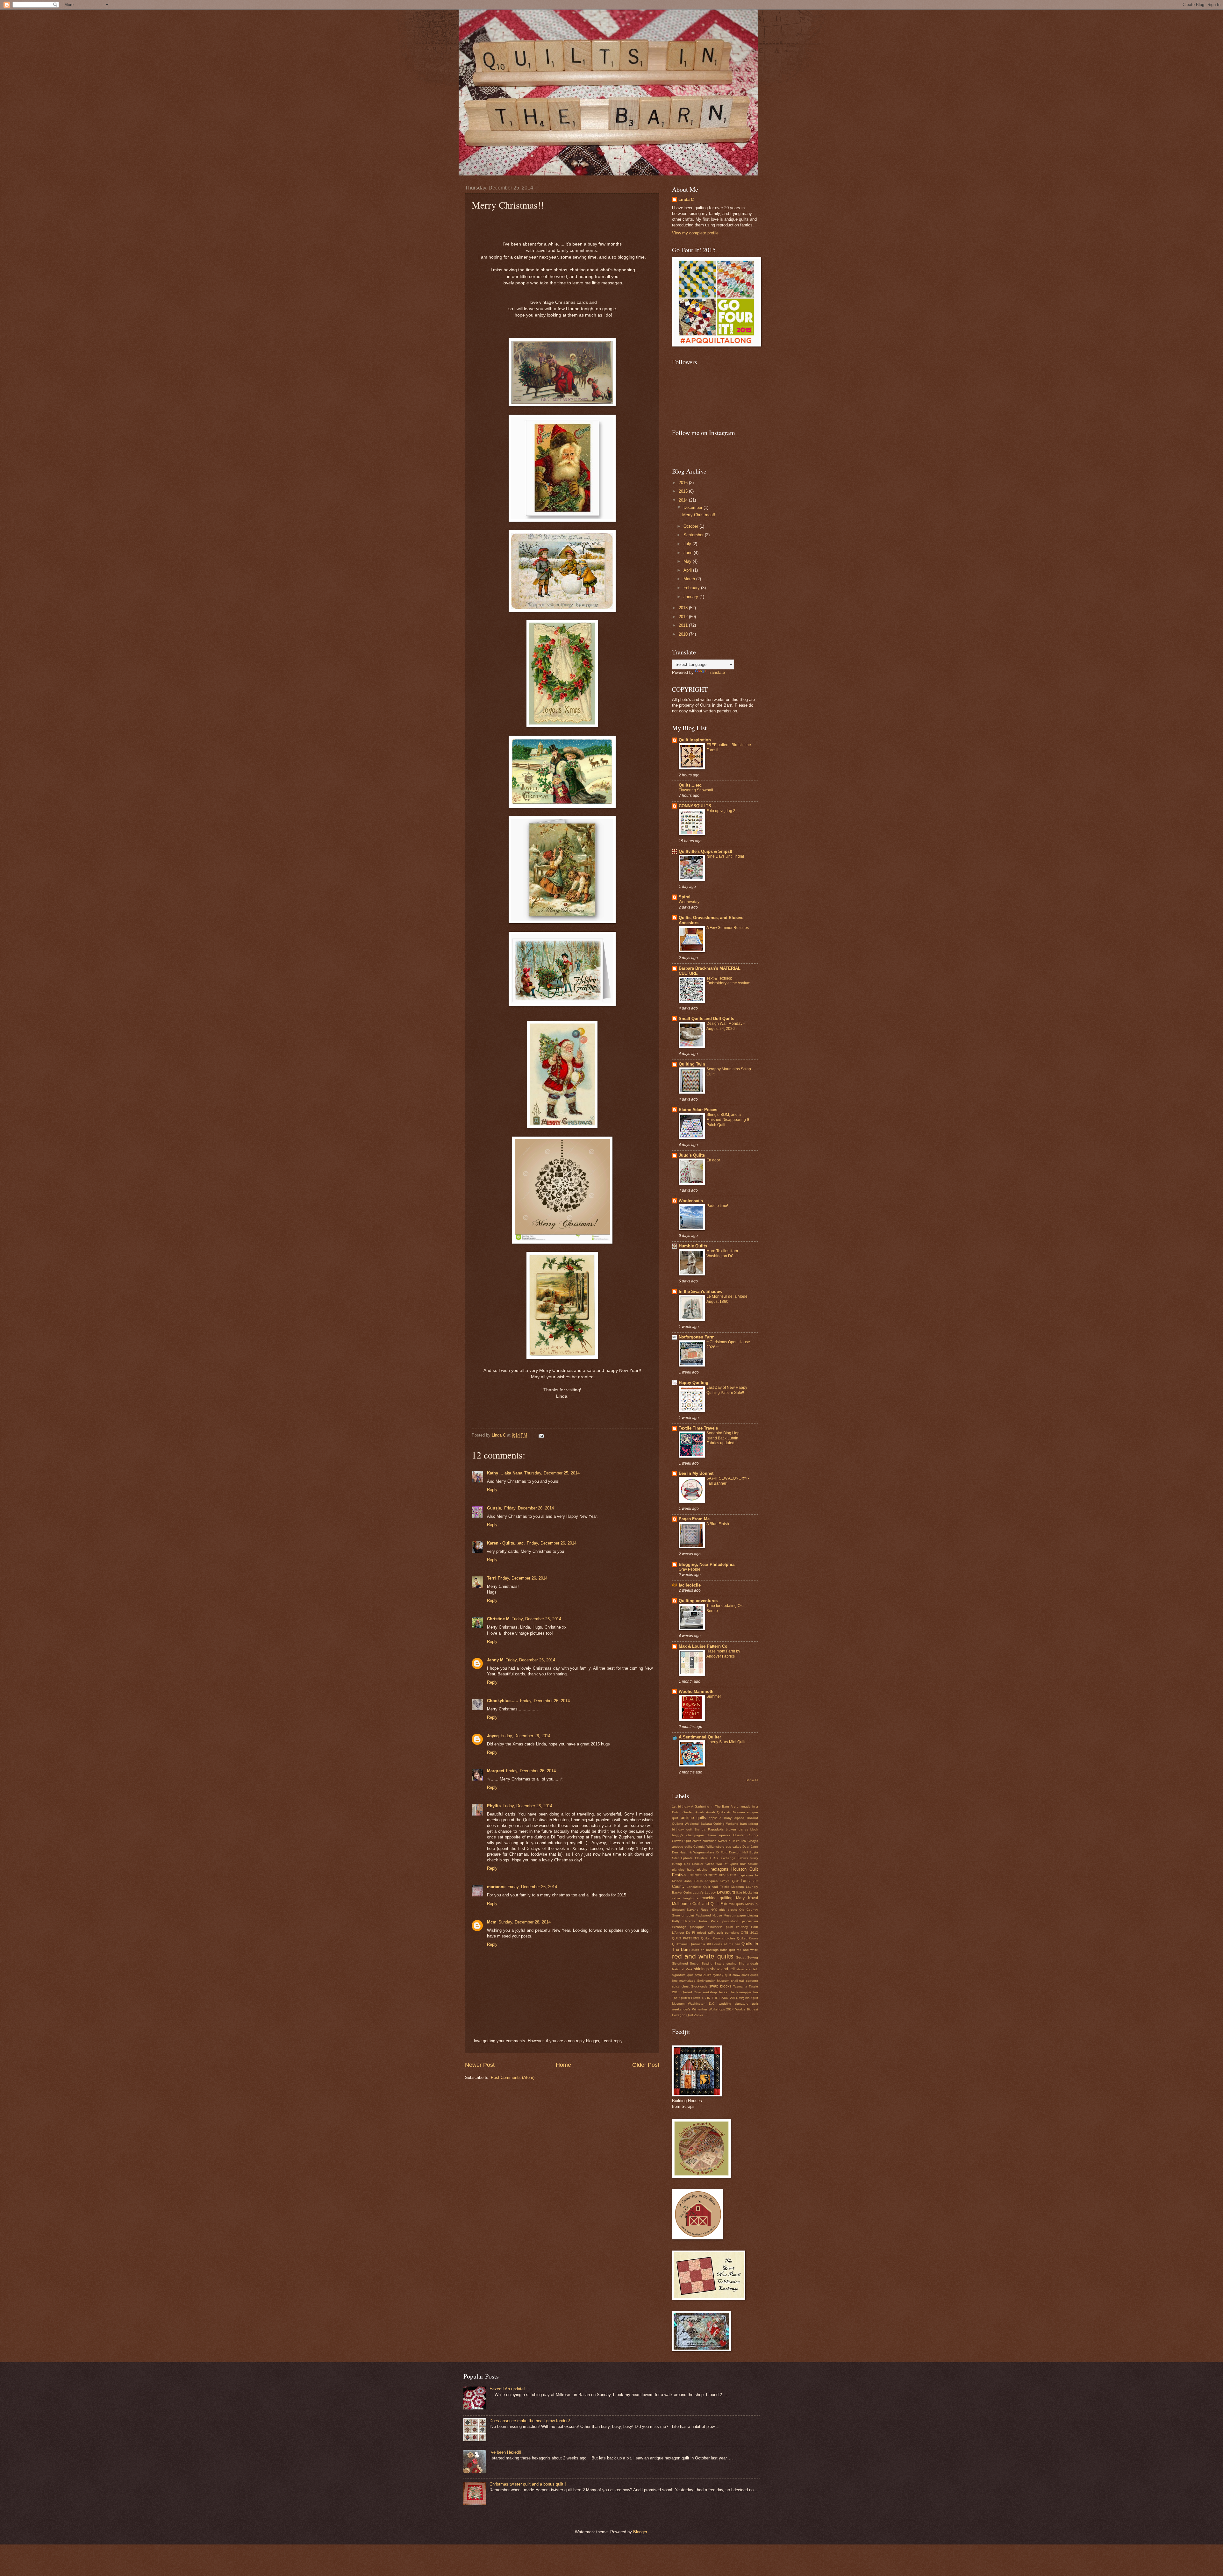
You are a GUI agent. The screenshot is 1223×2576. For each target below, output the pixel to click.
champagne (695, 1835)
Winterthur (700, 2009)
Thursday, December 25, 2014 (552, 1473)
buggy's (678, 1835)
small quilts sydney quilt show (718, 1975)
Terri (491, 1578)
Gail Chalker (694, 1864)
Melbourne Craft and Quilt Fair (700, 1904)
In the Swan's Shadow (701, 1292)
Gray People (690, 1569)
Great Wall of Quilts (722, 1864)
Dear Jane (750, 1847)
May (688, 561)
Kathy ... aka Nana (505, 1473)
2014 (684, 500)
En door (713, 1160)
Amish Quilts (716, 1812)
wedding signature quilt (738, 2004)
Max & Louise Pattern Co (703, 1646)
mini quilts (736, 1904)
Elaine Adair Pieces (698, 1110)
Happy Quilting (694, 1383)
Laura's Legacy (704, 1892)
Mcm (492, 1922)
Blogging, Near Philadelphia (707, 1564)
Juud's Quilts (692, 1155)
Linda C (686, 200)
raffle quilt (728, 1950)
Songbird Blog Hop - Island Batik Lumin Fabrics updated (724, 1438)
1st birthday (681, 1806)
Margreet (496, 1771)
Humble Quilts (693, 1246)
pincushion (730, 1921)
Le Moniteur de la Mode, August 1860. (727, 1299)
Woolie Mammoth (696, 1691)
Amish (700, 1812)
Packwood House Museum (716, 1915)
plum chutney (737, 1927)
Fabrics (743, 1858)
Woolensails (691, 1201)
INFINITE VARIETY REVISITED (712, 1875)
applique (715, 1818)
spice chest (681, 1986)
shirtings (701, 1969)
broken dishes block (742, 1829)
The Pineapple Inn (744, 1992)
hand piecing (697, 1870)
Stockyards (699, 1986)
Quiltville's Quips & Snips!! (705, 851)
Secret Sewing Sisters (707, 1963)
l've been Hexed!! (505, 2452)
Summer (714, 1696)
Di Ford (722, 1852)
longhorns (691, 1898)
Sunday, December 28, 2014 (525, 1922)
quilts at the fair (727, 1944)
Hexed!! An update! (507, 2389)
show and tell (722, 1969)
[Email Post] (541, 1435)
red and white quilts (703, 1956)
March (690, 579)
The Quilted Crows (686, 1998)
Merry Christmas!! (699, 515)
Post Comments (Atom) (513, 2077)
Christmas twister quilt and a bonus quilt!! (528, 2484)
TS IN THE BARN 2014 (720, 1998)
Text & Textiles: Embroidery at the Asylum (728, 981)
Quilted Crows (747, 1938)
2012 (684, 617)
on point (688, 1915)
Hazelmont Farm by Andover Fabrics (723, 1654)
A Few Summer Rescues (728, 928)
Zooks (698, 2015)
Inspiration (745, 1875)
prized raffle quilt (710, 1933)
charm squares (719, 1835)
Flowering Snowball (696, 790)
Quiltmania (680, 1944)
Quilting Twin (692, 1064)
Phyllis (494, 1806)
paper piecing (748, 1915)
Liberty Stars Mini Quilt (726, 1742)
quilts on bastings (705, 1950)
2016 (684, 483)
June (689, 553)
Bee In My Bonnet (696, 1473)
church (741, 1841)
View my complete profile (695, 233)
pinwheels (715, 1927)
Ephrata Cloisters (694, 1858)
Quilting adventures (698, 1601)
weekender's (681, 2009)
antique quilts (694, 1818)
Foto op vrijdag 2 (721, 811)
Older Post (646, 2065)
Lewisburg (726, 1892)
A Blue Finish (718, 1524)
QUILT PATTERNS (686, 1938)
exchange (728, 1858)
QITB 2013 (749, 1933)
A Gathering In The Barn (710, 1806)
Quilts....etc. (691, 785)
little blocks (744, 1892)
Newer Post (480, 2065)
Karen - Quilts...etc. (506, 1543)
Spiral (685, 897)
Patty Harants (683, 1921)
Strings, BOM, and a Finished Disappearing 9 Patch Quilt (728, 1120)
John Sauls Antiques (701, 1881)
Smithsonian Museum (713, 1981)
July (688, 544)
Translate (716, 672)
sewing (732, 1963)
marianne (496, 1887)
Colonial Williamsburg (709, 1847)
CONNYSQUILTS (695, 806)
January (691, 597)
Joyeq (493, 1736)
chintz (697, 1841)
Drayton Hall (738, 1852)
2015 (684, 491)
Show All (752, 1780)
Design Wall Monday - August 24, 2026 (726, 1026)
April (688, 570)
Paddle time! (717, 1206)
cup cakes (733, 1847)
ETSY (714, 1858)
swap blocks (720, 1986)
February (692, 588)
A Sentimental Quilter (700, 1737)
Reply (492, 1490)
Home (563, 2065)
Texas (723, 1992)
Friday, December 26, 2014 (529, 1508)
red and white (747, 1950)
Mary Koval (747, 1898)
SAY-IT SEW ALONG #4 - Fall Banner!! (728, 1481)
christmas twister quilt (719, 1841)
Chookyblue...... (503, 1701)
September (694, 535)
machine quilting (717, 1898)
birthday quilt (682, 1829)
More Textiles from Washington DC (722, 1253)
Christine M (498, 1619)
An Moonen (736, 1812)
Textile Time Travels (698, 1428)
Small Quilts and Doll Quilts (706, 1019)
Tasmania (740, 1986)
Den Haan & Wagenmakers (693, 1852)
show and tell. (747, 1969)
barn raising (749, 1824)
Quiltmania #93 (701, 1944)
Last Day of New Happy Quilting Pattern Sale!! (727, 1390)
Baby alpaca (734, 1818)
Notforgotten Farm (697, 1337)
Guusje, (495, 1508)
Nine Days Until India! (725, 856)
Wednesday (689, 902)
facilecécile (690, 1585)
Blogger (640, 2532)
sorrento (752, 1981)
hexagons (719, 1869)
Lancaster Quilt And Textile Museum (715, 1887)
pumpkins (732, 1933)
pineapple (697, 1927)
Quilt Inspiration (695, 740)
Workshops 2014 (721, 2009)
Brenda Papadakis (709, 1829)
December (694, 507)
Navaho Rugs (698, 1910)
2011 (684, 625)
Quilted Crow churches (718, 1938)
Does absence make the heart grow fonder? (530, 2421)
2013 (684, 608)
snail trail (738, 1981)
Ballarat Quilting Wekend (720, 1824)
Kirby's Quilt (729, 1881)
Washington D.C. (702, 2004)
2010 (684, 634)
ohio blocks (728, 1910)
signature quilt (683, 1975)
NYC (714, 1910)
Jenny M (495, 1660)
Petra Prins (709, 1921)
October (691, 526)
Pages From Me (694, 1519)
